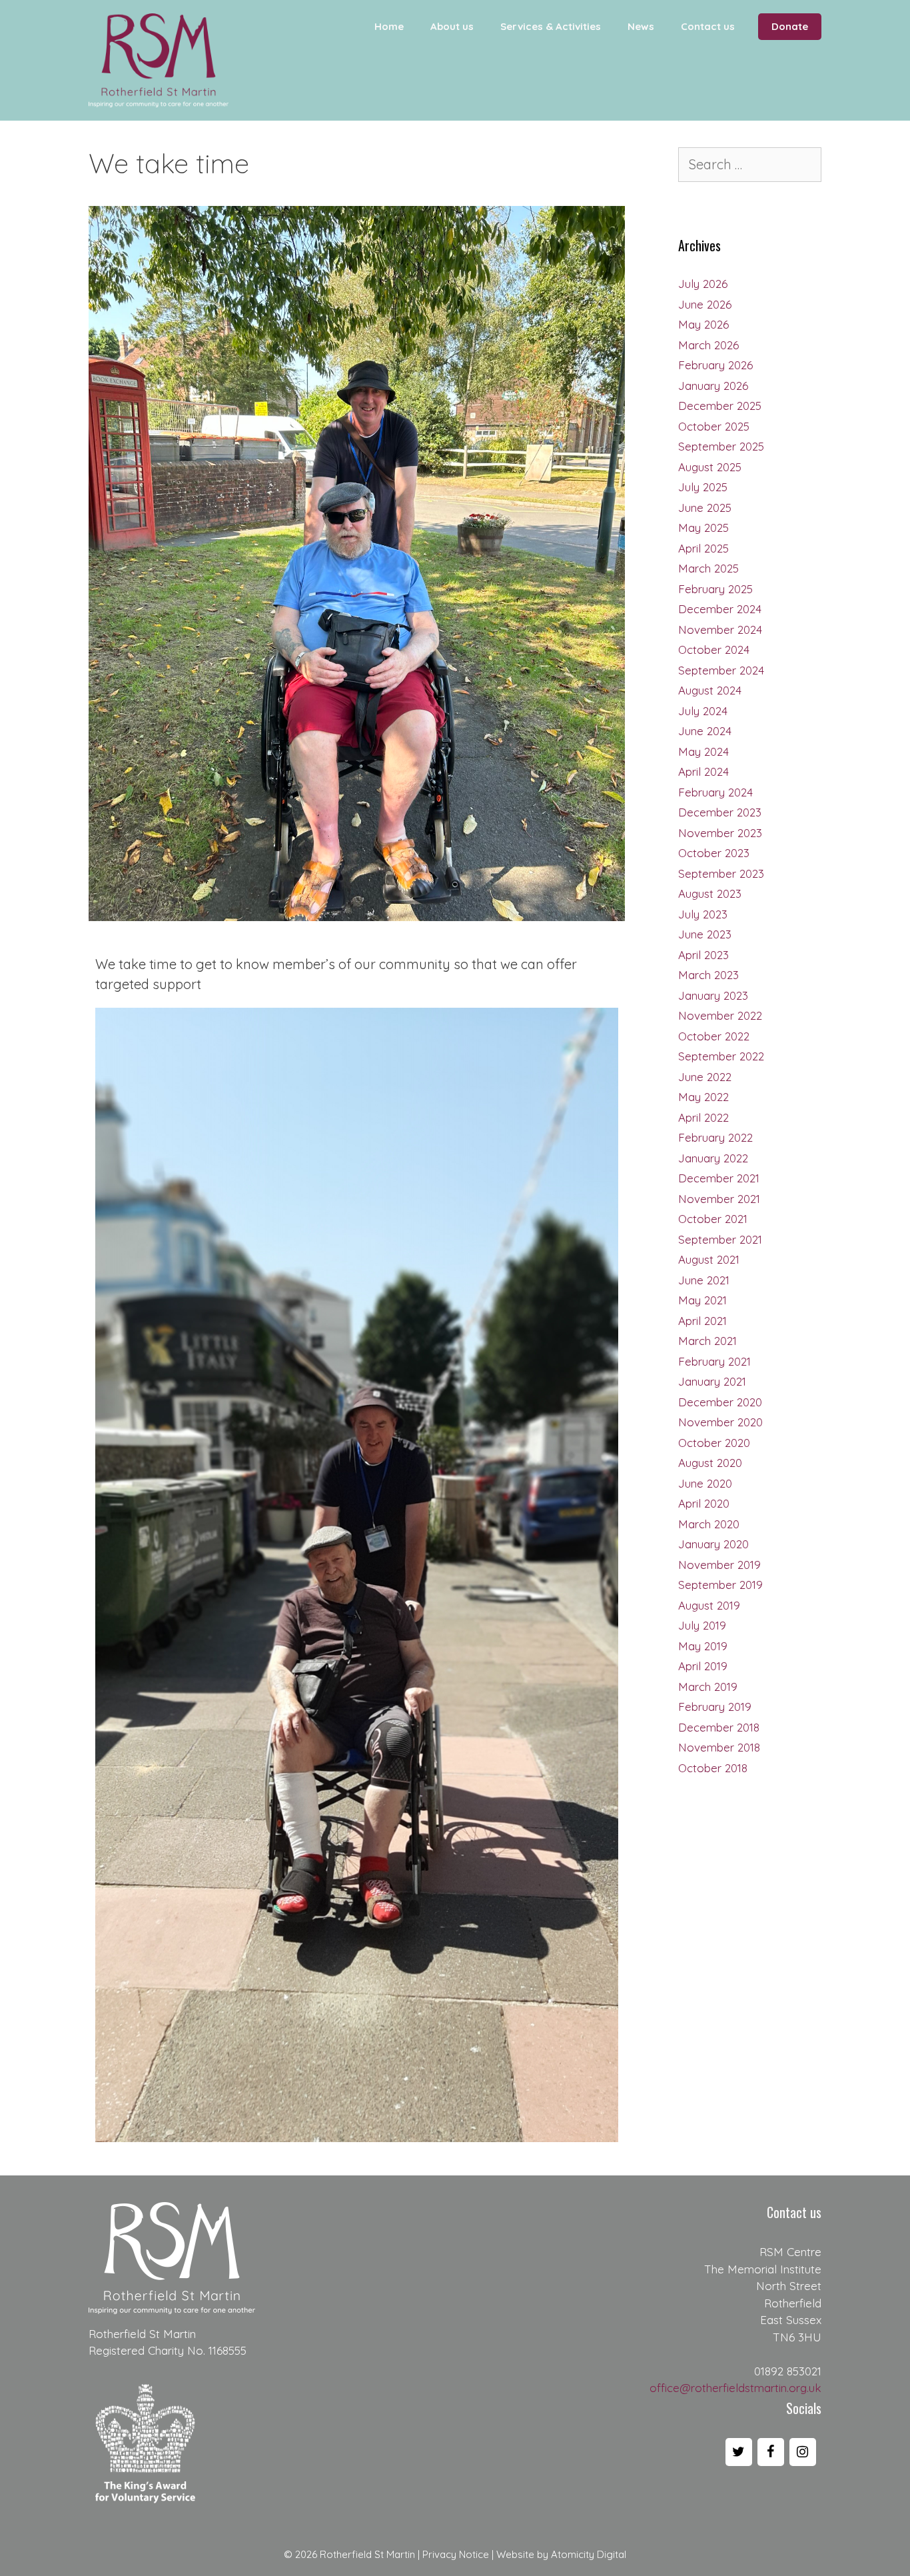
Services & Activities (551, 26)
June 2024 (705, 731)
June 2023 (705, 934)
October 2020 (714, 1443)
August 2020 (710, 1463)
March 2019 (708, 1687)
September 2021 (720, 1239)
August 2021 (709, 1259)
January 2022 (713, 1158)
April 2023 (703, 955)
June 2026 (705, 304)
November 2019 (719, 1565)
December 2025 (720, 406)
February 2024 (715, 792)
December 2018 (719, 1727)
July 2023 (703, 914)
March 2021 (707, 1341)
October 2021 (713, 1219)
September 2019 (720, 1585)
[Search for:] (750, 165)
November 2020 (720, 1422)
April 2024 (703, 771)
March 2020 (709, 1524)
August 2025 (710, 467)
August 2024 (710, 690)
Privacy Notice (456, 2554)
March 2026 (708, 345)
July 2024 (703, 711)
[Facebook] (771, 2452)
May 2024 (703, 751)
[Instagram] (803, 2452)
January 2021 (712, 1381)
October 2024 (714, 649)
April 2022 (703, 1117)
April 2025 (703, 548)
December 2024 (720, 609)
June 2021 (704, 1280)
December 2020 (720, 1402)
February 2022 (715, 1137)
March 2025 (708, 568)
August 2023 (710, 893)
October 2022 (714, 1036)
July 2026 (703, 284)
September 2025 (721, 446)
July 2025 (703, 487)
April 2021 (702, 1321)
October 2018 (713, 1768)
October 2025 (714, 426)
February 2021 (714, 1361)
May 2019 (703, 1646)
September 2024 (721, 670)
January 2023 (713, 995)
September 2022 (721, 1056)
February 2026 (715, 365)
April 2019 (703, 1666)
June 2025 (705, 508)
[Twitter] (739, 2452)
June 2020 (705, 1483)
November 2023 (720, 833)
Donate (790, 26)
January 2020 (713, 1544)
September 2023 (721, 873)
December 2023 (720, 812)
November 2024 (720, 630)
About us (452, 26)
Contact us (708, 26)
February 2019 (715, 1707)
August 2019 (709, 1605)
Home (389, 26)
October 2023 (714, 853)
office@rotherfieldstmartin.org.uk (735, 2388)
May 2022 (703, 1097)
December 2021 (719, 1178)
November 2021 (719, 1199)
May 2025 (703, 528)
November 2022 (720, 1015)
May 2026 (703, 324)
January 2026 (713, 386)
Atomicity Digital (589, 2554)
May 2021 (702, 1300)
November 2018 (719, 1747)
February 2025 (715, 589)
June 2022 (705, 1077)
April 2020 (704, 1503)
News (641, 26)
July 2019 (702, 1625)
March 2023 (708, 975)
